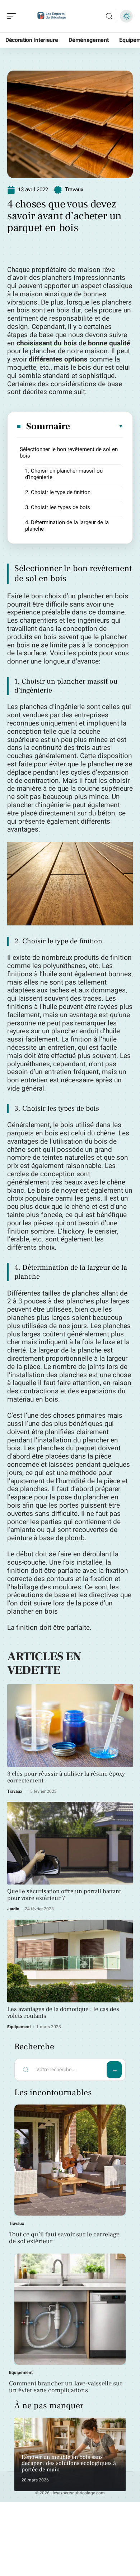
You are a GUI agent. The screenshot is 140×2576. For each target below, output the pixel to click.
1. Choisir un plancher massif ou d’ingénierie (64, 474)
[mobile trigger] (13, 16)
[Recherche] (109, 16)
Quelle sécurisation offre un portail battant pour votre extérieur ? (64, 1895)
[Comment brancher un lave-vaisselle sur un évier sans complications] (70, 2309)
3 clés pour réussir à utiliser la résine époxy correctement (66, 1777)
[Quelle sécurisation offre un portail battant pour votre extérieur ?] (70, 1843)
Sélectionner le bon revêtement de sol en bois (69, 453)
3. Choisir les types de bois (58, 507)
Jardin (13, 1909)
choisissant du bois (47, 343)
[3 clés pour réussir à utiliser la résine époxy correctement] (70, 1726)
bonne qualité (109, 343)
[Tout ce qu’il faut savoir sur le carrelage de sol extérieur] (70, 2160)
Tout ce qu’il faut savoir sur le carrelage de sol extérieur (64, 2238)
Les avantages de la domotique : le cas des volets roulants (63, 2013)
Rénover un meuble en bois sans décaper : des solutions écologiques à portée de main (69, 2463)
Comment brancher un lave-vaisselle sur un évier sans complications (66, 2387)
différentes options (58, 359)
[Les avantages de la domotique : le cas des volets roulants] (70, 1961)
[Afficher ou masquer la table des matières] (97, 426)
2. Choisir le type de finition (58, 492)
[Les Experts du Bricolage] (52, 16)
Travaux (74, 190)
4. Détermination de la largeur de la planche (67, 526)
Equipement (19, 2027)
